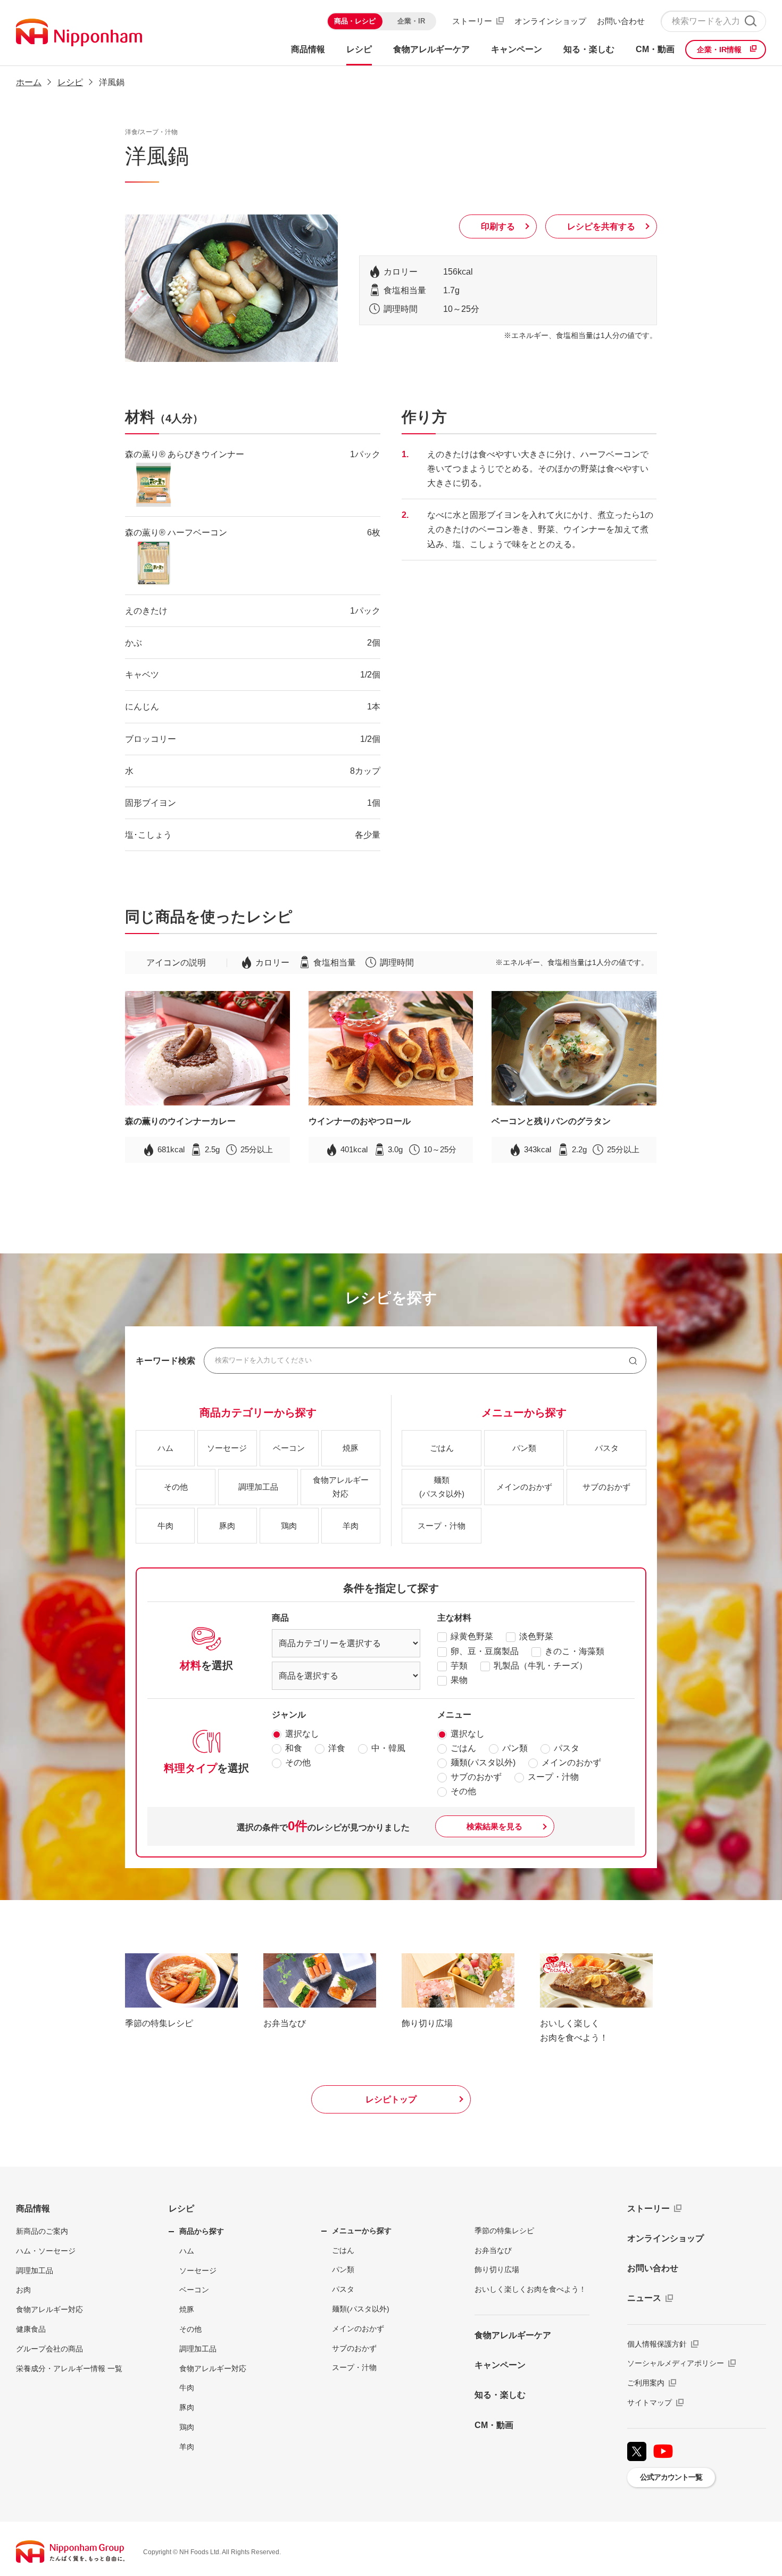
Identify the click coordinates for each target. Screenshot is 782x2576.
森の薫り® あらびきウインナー (185, 454)
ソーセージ (198, 2270)
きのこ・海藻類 (575, 1651)
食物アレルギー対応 (49, 2309)
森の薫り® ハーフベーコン (176, 532)
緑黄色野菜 (472, 1636)
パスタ (567, 1748)
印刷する (498, 226)
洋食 (337, 1748)
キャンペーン (500, 2365)
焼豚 (187, 2309)
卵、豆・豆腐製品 (485, 1651)
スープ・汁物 (553, 1777)
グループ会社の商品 (49, 2349)
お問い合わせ (621, 21)
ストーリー (472, 21)
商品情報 (33, 2208)
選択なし (302, 1734)
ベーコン (194, 2290)
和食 (294, 1748)
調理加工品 (35, 2270)
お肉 (23, 2290)
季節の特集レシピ (504, 2231)
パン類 (515, 1748)
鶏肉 (187, 2427)
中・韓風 (388, 1748)
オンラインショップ (550, 21)
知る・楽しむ (500, 2395)
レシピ (181, 2208)
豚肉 (187, 2407)
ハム (187, 2251)
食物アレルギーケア (513, 2335)
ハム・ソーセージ (46, 2251)
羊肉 (187, 2447)
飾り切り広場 (497, 2269)
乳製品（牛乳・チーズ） (540, 1666)
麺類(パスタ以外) (483, 1762)
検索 (750, 21)
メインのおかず (571, 1762)
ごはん (463, 1748)
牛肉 (187, 2388)
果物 (459, 1680)
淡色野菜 (536, 1636)
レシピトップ (391, 2099)
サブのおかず (476, 1777)
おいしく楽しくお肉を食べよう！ (530, 2289)
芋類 (459, 1666)
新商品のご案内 (42, 2231)
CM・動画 (494, 2425)
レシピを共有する (601, 226)
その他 (298, 1762)
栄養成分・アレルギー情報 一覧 (69, 2368)
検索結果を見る (494, 1826)
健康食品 (31, 2329)
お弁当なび (493, 2250)
